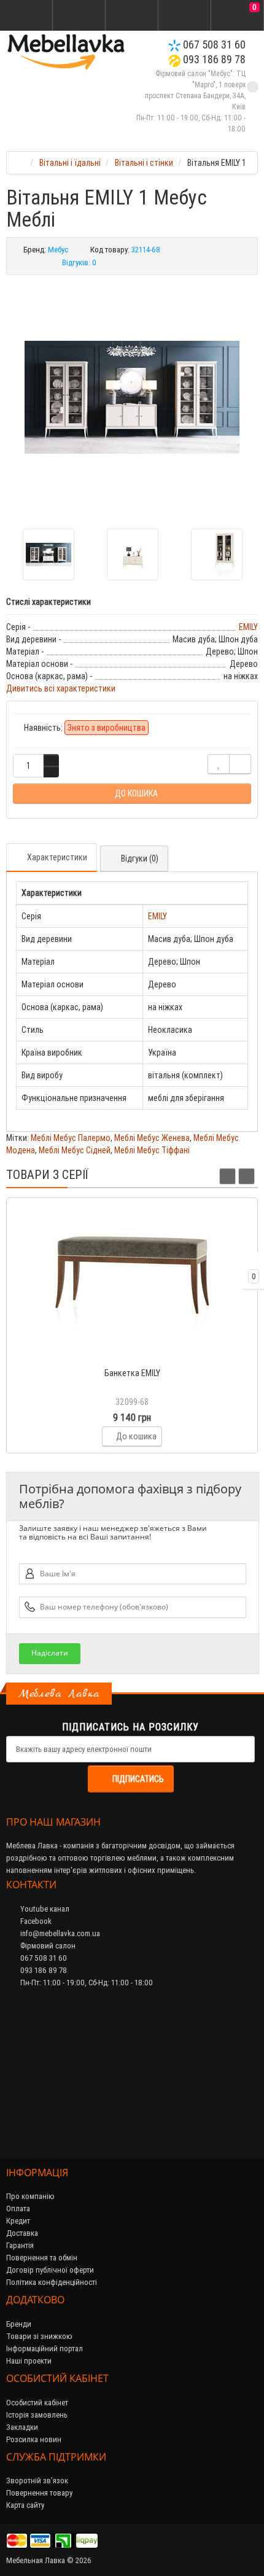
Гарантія (20, 2245)
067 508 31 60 (213, 45)
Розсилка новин (34, 2439)
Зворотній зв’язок (37, 2481)
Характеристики (57, 857)
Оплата (18, 2208)
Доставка (22, 2233)
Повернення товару (39, 2493)
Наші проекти (29, 2361)
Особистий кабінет (37, 2403)
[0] (238, 16)
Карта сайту (25, 2505)
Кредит (18, 2221)
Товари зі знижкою (39, 2336)
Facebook (35, 1921)
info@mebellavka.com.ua (59, 1933)
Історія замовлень (37, 2415)
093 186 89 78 (213, 59)
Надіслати (50, 1653)
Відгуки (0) (140, 858)
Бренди (19, 2324)
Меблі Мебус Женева (152, 1138)
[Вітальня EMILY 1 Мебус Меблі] (132, 397)
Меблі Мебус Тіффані (152, 1150)
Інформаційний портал (45, 2348)
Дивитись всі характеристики (61, 688)
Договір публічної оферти (50, 2270)
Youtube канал (44, 1909)
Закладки (22, 2427)
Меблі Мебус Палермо (71, 1138)
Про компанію (30, 2196)
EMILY (248, 627)
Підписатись (138, 1779)
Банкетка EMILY (132, 1373)
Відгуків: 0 (79, 263)
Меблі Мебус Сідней (75, 1150)
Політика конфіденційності (52, 2282)
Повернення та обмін (42, 2258)
